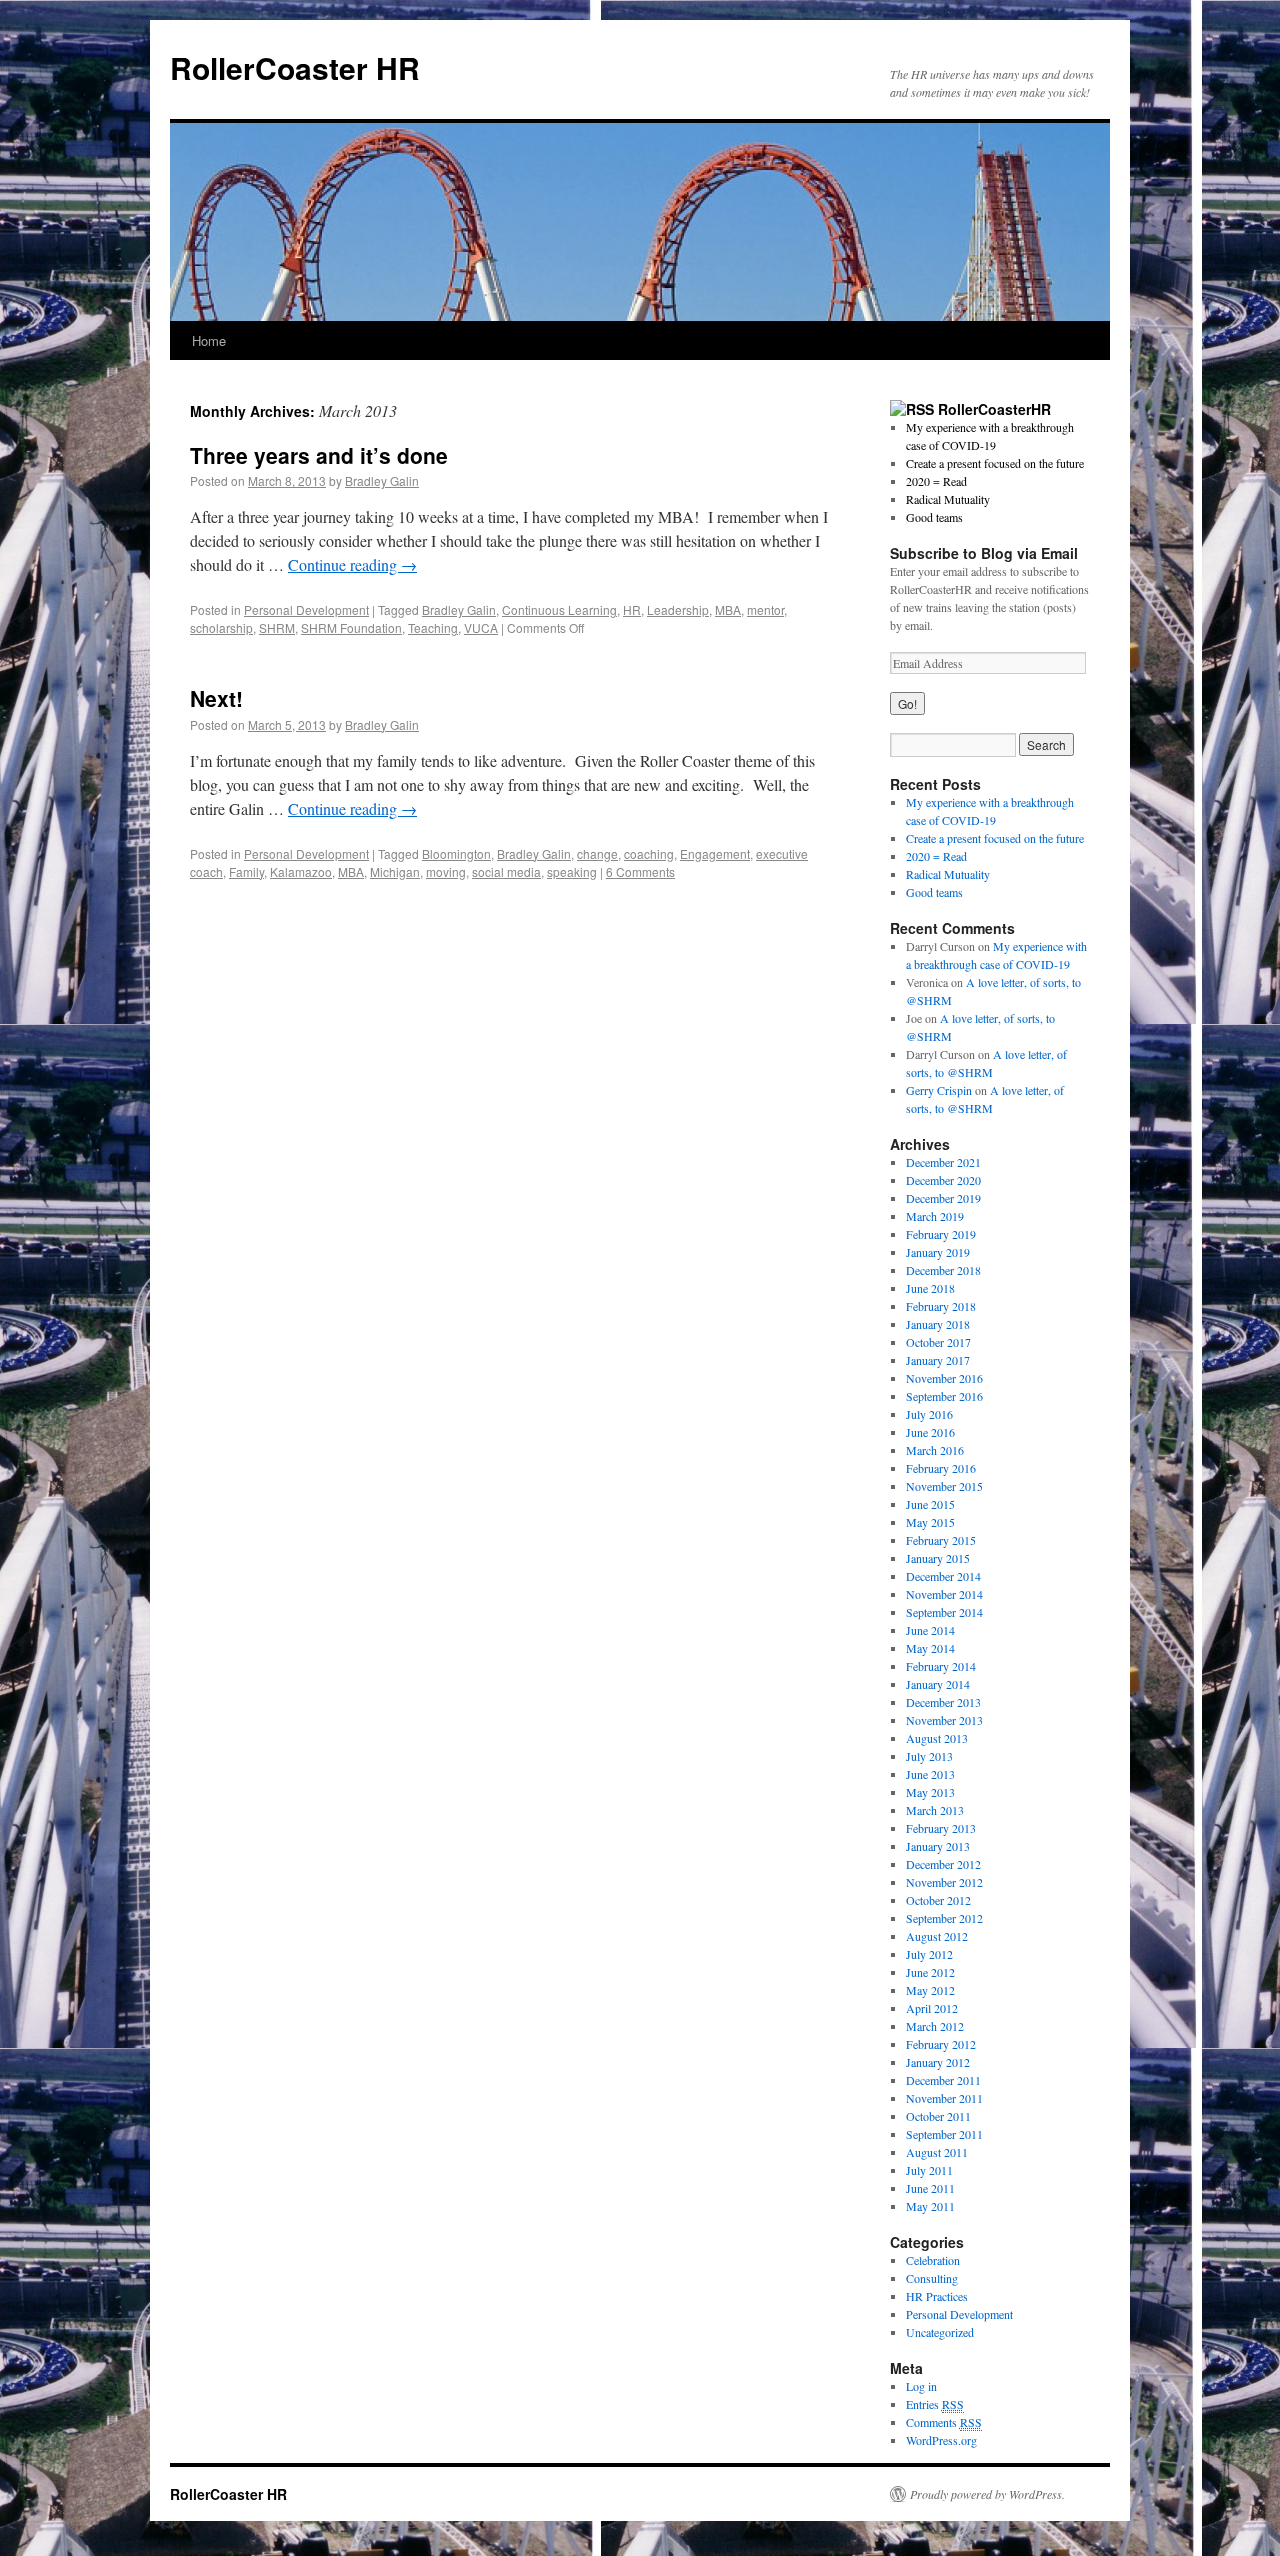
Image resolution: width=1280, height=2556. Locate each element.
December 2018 (943, 1270)
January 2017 (938, 1360)
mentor (765, 609)
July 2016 (929, 1414)
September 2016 (944, 1396)
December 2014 (943, 1576)
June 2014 (930, 1630)
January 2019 (938, 1252)
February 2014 (941, 1666)
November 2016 (944, 1378)
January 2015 (938, 1558)
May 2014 (930, 1648)
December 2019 (943, 1198)
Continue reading (352, 564)
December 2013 (943, 1702)
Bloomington (456, 853)
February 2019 (941, 1234)
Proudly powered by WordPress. (987, 2494)
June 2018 (930, 1288)
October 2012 (938, 1900)
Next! (216, 698)
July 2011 (929, 2170)
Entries (935, 2404)
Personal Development (306, 609)
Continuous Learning (559, 609)
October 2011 (938, 2116)
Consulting (932, 2278)
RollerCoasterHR (994, 409)
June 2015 (930, 1504)
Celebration (933, 2260)
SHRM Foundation (351, 627)
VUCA (481, 627)
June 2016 (930, 1432)
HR (632, 609)
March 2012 (935, 2026)
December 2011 (943, 2080)
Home (209, 340)
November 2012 (944, 1882)
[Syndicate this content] (912, 409)
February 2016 (941, 1468)
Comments (944, 2422)
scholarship (221, 627)
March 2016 (935, 1450)
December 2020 (943, 1180)
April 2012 (932, 2008)
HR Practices (937, 2296)
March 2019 (935, 1216)
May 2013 (930, 1792)
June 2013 (930, 1774)
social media (506, 871)
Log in (921, 2386)
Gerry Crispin (939, 1090)
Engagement (715, 853)
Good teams (934, 517)
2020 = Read (936, 481)
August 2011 (937, 2152)
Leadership (678, 609)
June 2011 (930, 2188)
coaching (649, 853)
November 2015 (944, 1486)
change (597, 853)
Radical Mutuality (948, 499)
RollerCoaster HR (295, 67)
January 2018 (938, 1324)
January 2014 (938, 1684)
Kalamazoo (301, 871)
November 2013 (944, 1720)
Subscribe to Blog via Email (984, 553)
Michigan (395, 871)
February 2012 (941, 2044)
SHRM (277, 627)
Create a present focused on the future (995, 463)
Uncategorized (940, 2332)
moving (446, 871)
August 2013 (937, 1738)
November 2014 (944, 1594)
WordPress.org (941, 2440)
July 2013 (929, 1756)
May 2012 (930, 1990)
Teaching (433, 627)
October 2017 (938, 1342)
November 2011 (944, 2098)
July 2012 (929, 1954)
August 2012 (937, 1936)
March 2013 (935, 1810)
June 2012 (930, 1972)
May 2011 (930, 2206)
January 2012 (938, 2062)
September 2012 (944, 1918)
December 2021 (943, 1162)
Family (246, 871)
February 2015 (941, 1540)
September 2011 (944, 2134)
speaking (572, 871)
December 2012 (943, 1864)
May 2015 (930, 1522)
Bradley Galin (382, 480)
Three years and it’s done (319, 455)
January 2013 (938, 1846)
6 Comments (640, 871)
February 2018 (941, 1306)
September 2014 (944, 1612)
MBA (728, 609)
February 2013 (941, 1828)
